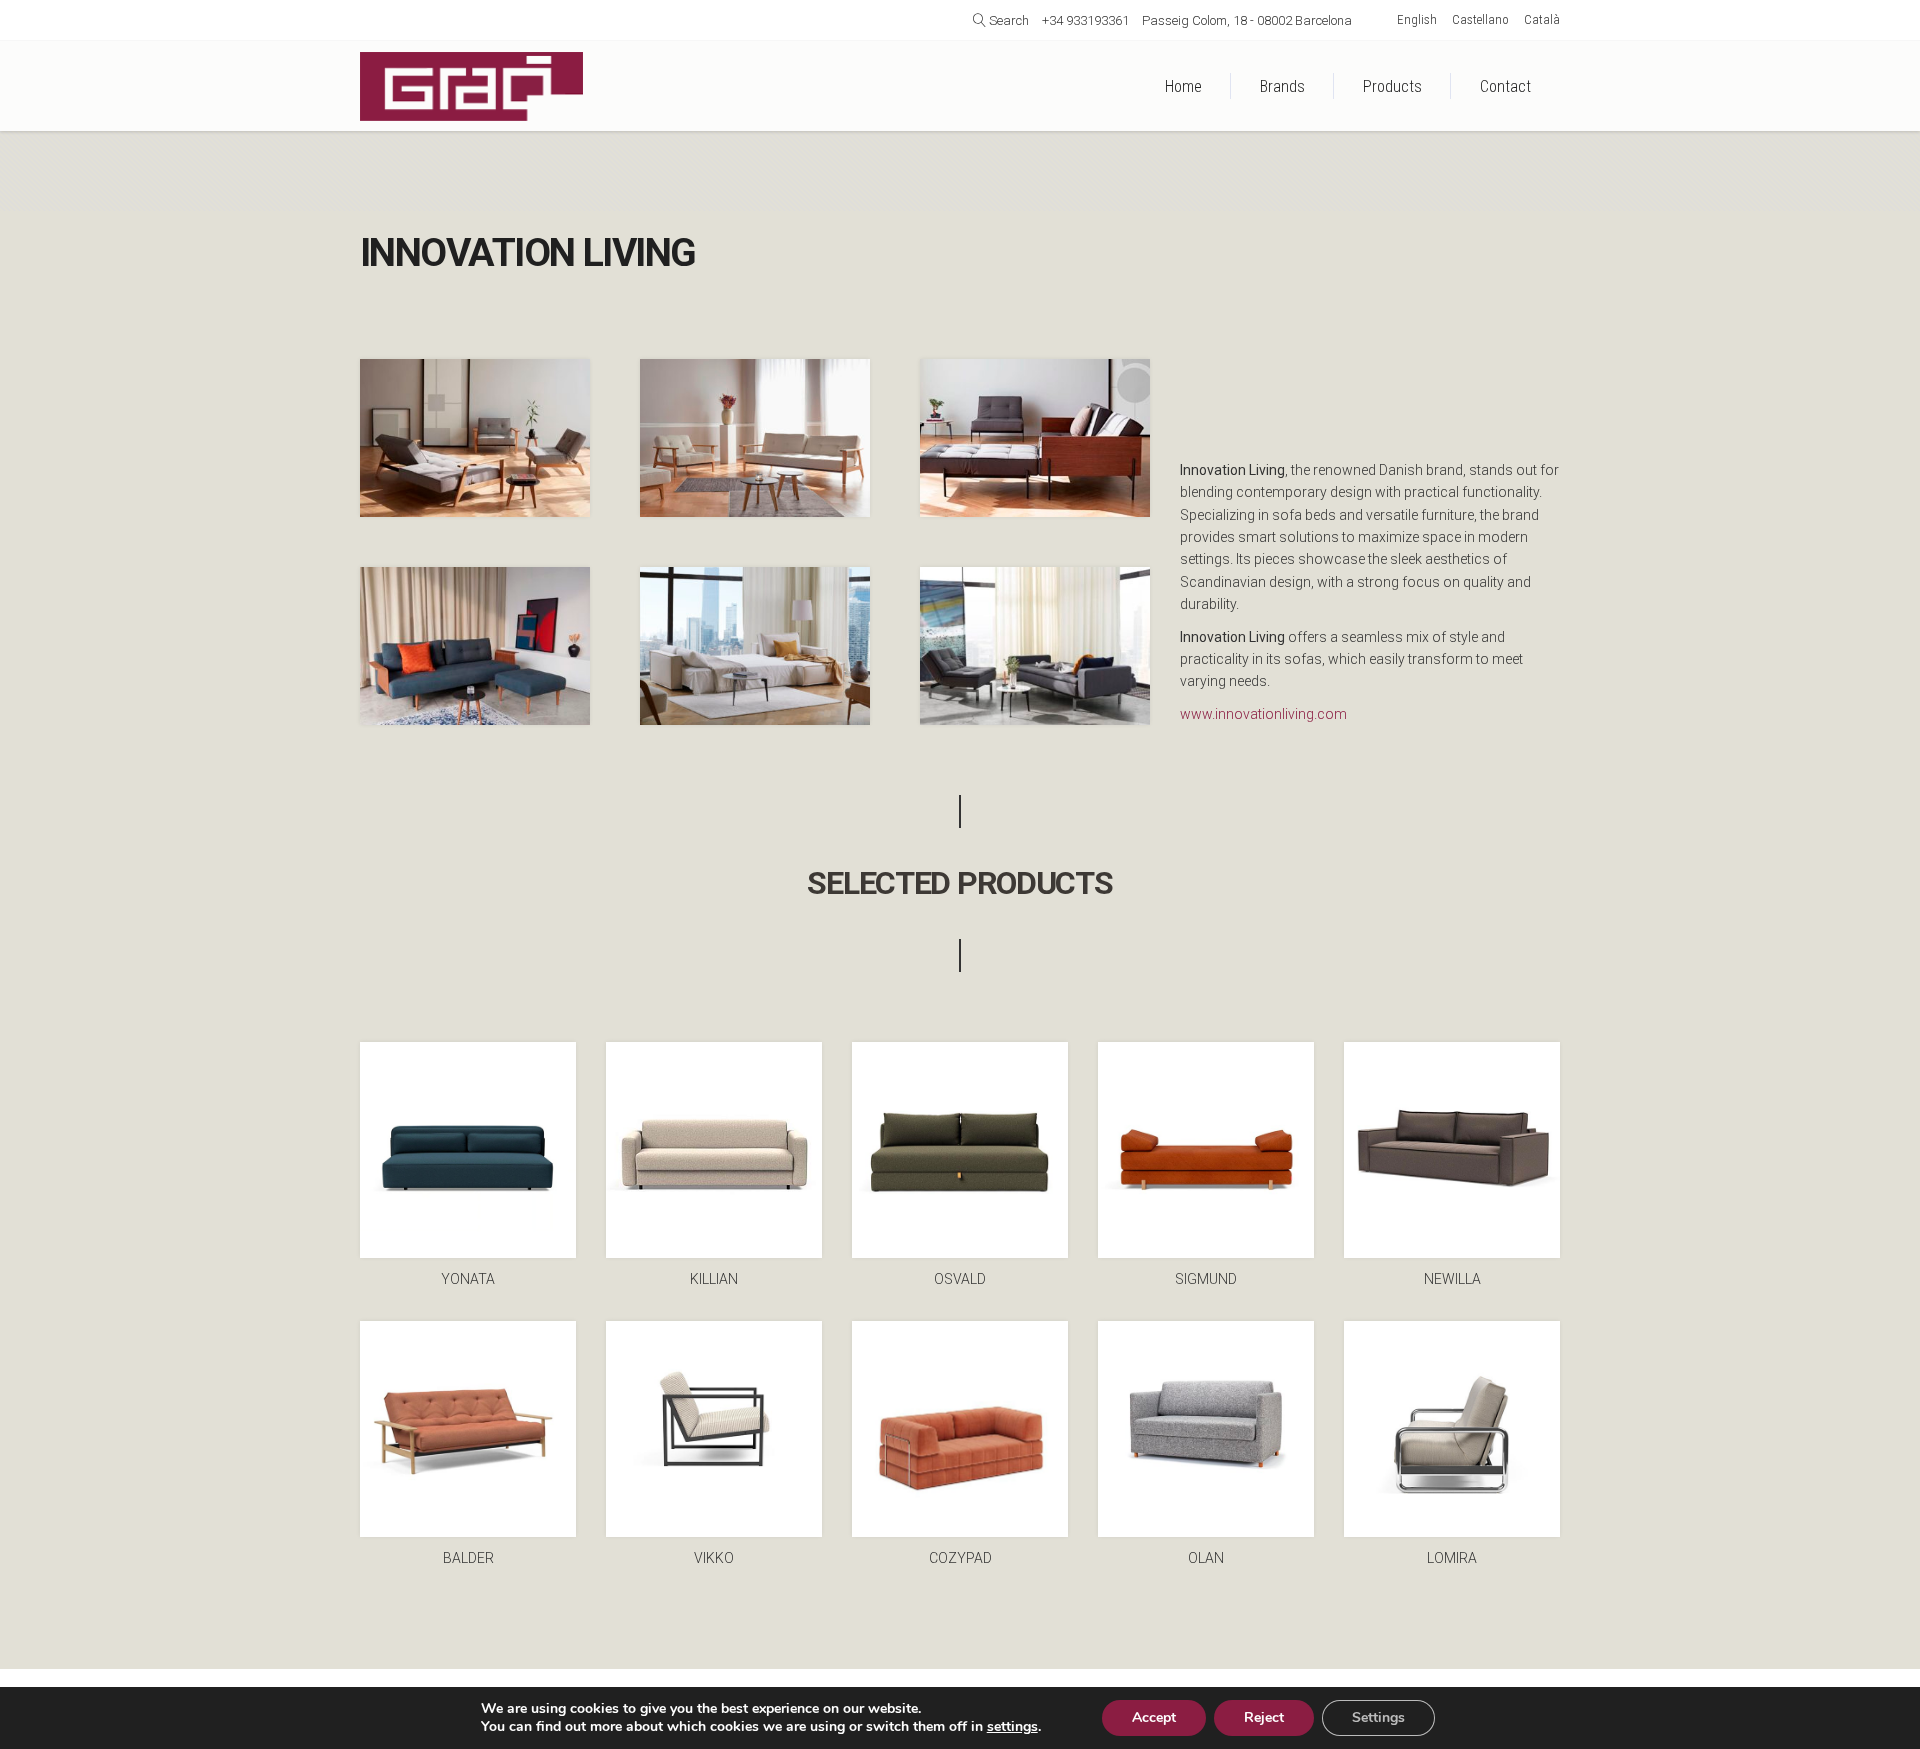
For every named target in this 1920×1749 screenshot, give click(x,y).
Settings (1378, 1717)
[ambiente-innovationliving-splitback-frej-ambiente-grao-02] (1035, 438)
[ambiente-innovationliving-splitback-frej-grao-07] (755, 438)
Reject (1264, 1717)
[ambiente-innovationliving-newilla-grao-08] (755, 646)
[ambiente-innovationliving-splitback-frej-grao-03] (475, 438)
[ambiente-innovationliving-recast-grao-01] (475, 646)
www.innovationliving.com (1263, 714)
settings (1012, 1727)
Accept (1154, 1717)
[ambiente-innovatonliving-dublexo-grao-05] (1035, 646)
